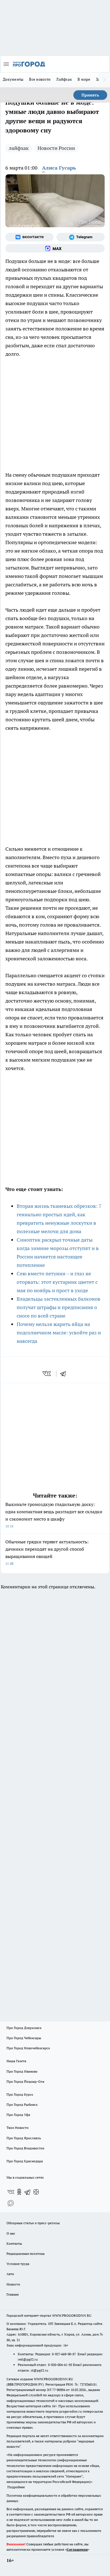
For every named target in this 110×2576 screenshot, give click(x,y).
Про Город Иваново (22, 2071)
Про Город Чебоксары (24, 2038)
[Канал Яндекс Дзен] (36, 2192)
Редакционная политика (26, 2254)
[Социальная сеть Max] (55, 248)
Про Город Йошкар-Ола (25, 2081)
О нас (11, 2233)
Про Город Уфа (18, 2115)
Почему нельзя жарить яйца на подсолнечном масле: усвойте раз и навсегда (59, 1333)
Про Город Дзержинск (24, 2028)
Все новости (40, 79)
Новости (13, 2284)
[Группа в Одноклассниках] (19, 2192)
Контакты (14, 2243)
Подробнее (16, 2487)
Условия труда (18, 2264)
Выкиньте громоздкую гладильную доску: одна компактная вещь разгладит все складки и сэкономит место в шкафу (54, 1515)
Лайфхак (64, 79)
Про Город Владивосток (25, 2148)
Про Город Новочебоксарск (28, 2048)
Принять (90, 95)
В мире (84, 79)
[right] (104, 80)
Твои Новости (17, 2128)
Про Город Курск (20, 2094)
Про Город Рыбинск (22, 2105)
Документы (13, 79)
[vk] (47, 1373)
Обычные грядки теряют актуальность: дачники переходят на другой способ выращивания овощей (47, 1552)
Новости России (56, 148)
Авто (10, 2274)
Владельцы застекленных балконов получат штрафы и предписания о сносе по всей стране (59, 1307)
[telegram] (65, 1373)
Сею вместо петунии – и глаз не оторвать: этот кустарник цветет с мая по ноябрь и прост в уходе (57, 1282)
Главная (13, 2294)
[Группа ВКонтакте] (29, 237)
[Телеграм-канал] (81, 237)
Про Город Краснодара (25, 2161)
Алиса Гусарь (59, 168)
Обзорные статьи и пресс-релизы (33, 2223)
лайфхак (19, 148)
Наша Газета (16, 2061)
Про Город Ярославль (24, 2138)
